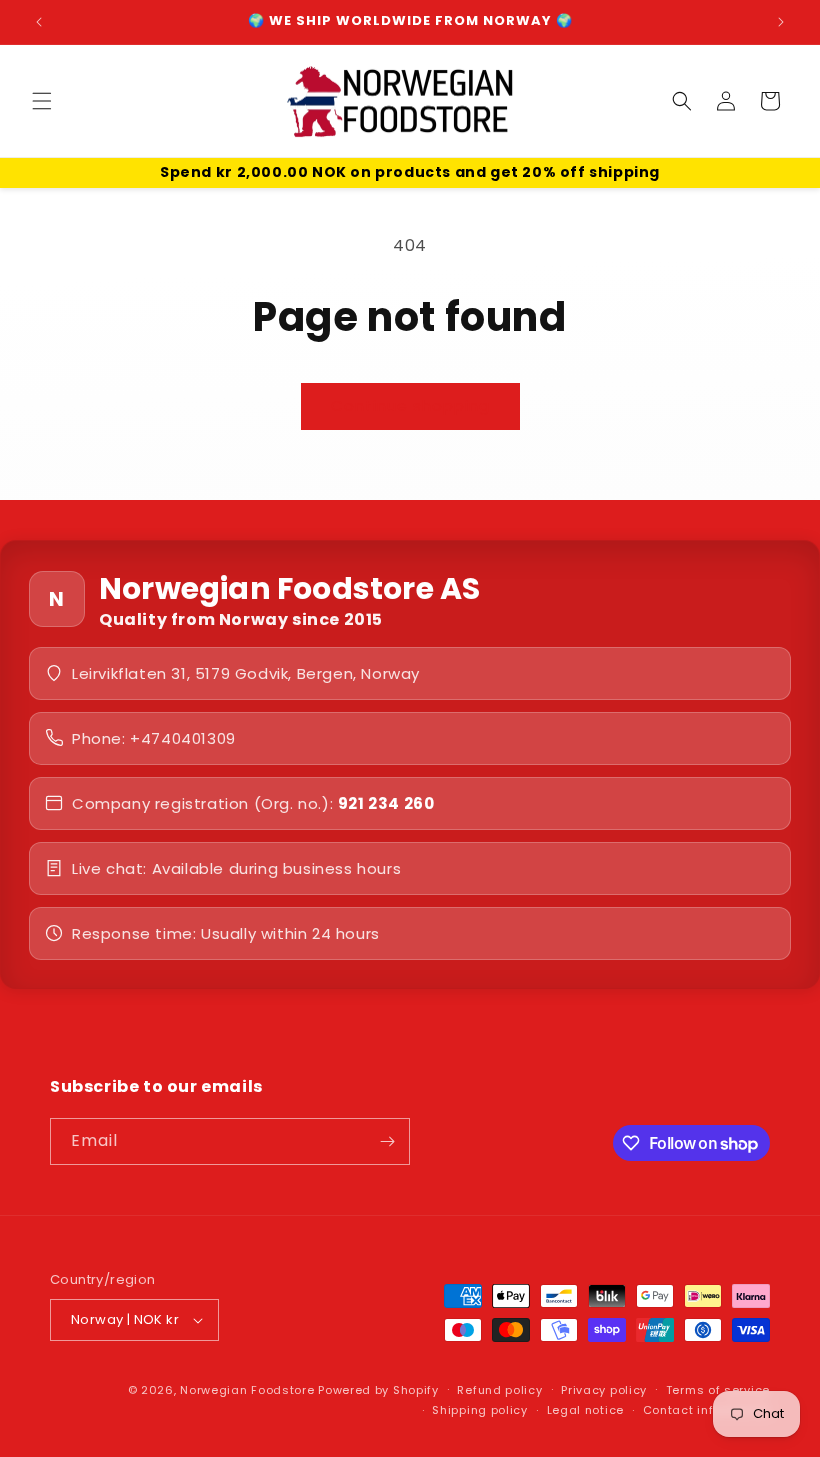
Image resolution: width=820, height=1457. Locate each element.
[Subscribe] (387, 1141)
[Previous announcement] (39, 22)
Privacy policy (604, 1390)
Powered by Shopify (378, 1390)
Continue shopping (410, 405)
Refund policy (499, 1390)
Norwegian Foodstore (247, 1390)
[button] (42, 101)
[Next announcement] (781, 22)
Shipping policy (480, 1410)
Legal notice (585, 1410)
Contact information (706, 1410)
